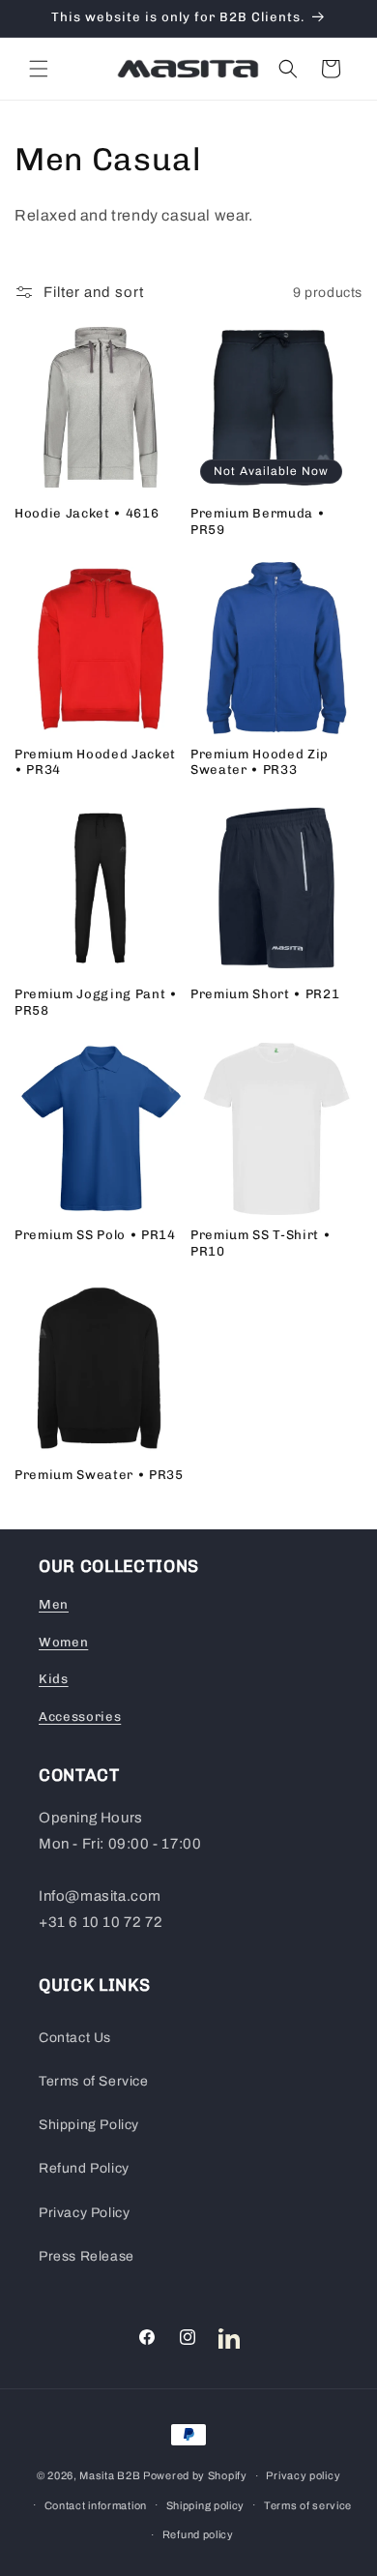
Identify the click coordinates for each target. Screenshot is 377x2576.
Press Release (87, 2256)
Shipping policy (206, 2505)
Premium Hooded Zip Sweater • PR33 (260, 762)
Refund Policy (84, 2168)
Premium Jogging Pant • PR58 (96, 1002)
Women (63, 1642)
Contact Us (75, 2038)
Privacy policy (303, 2475)
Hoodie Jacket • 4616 (87, 513)
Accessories (80, 1717)
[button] (39, 69)
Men (54, 1604)
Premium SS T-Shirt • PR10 (261, 1243)
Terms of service (308, 2505)
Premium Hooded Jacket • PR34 (95, 762)
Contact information (96, 2505)
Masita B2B (110, 2475)
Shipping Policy (89, 2125)
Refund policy (198, 2534)
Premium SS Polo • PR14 (95, 1235)
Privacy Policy (84, 2213)
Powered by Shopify (195, 2475)
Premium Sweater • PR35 (99, 1475)
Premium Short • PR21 (265, 994)
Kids (54, 1679)
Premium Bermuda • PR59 (258, 521)
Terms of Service (94, 2081)
